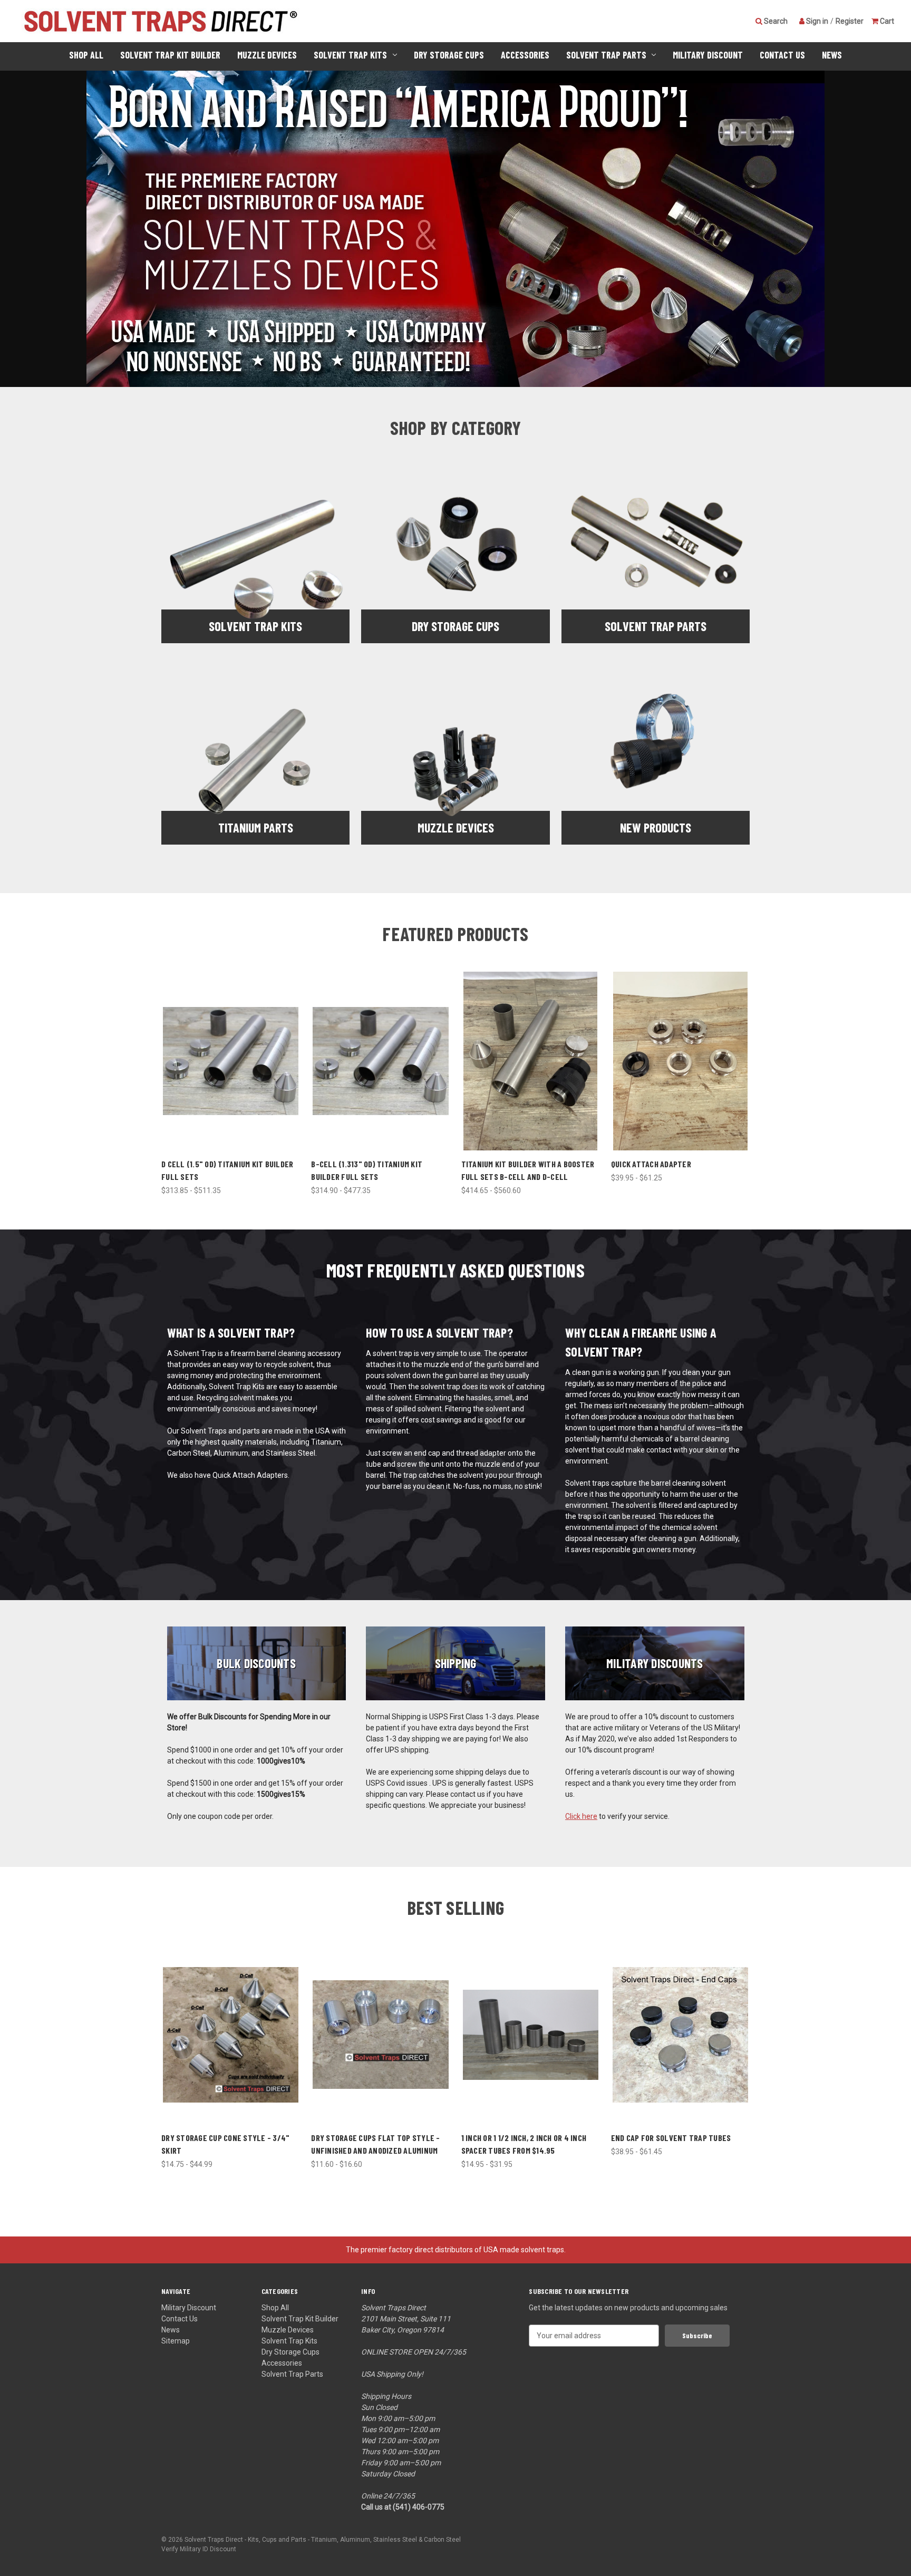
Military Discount (708, 55)
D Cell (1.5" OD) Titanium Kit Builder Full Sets (227, 1170)
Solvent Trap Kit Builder (170, 55)
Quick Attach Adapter (651, 1164)
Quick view (231, 1052)
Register (850, 21)
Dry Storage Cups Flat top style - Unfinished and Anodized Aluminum (375, 2144)
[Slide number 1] (455, 229)
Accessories (525, 55)
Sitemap (176, 2341)
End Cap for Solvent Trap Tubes (671, 2138)
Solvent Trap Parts (606, 55)
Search (775, 21)
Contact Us (782, 55)
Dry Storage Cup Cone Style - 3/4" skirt (225, 2144)
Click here (581, 1816)
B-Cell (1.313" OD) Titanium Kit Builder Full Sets (367, 1170)
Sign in (816, 21)
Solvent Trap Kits (350, 55)
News (832, 55)
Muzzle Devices (267, 55)
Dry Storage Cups (449, 55)
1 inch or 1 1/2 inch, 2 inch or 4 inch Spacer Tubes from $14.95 (524, 2144)
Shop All (86, 55)
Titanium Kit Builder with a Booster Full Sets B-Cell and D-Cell (528, 1170)
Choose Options (231, 1070)
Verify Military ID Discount (199, 2549)
